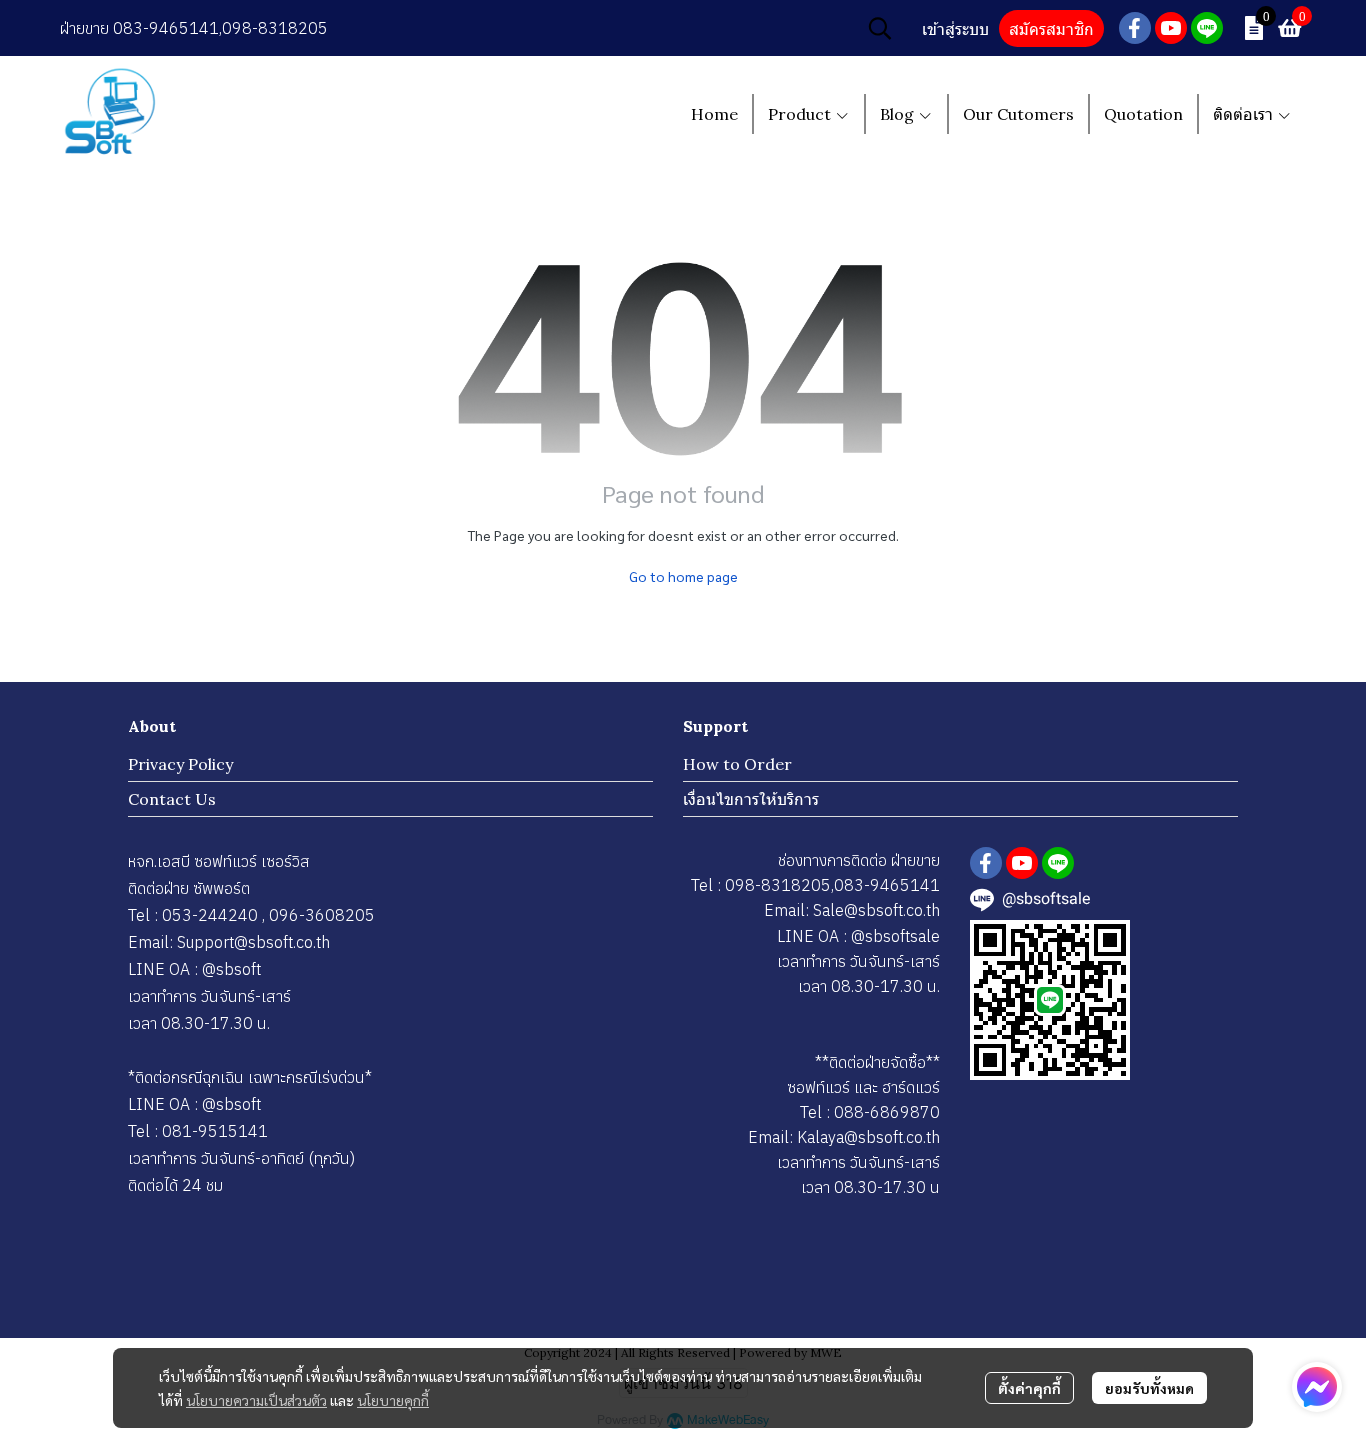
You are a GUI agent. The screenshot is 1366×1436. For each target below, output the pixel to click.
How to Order (737, 764)
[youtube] (1171, 28)
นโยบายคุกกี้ (393, 1400)
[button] (880, 28)
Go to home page (683, 576)
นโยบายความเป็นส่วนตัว (256, 1400)
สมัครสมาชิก (1051, 29)
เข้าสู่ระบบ (955, 29)
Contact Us (172, 799)
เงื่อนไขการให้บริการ (751, 799)
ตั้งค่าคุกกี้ (1029, 1388)
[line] (1207, 28)
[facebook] (1135, 28)
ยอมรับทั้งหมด (1149, 1388)
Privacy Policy (180, 764)
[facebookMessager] (1317, 1387)
